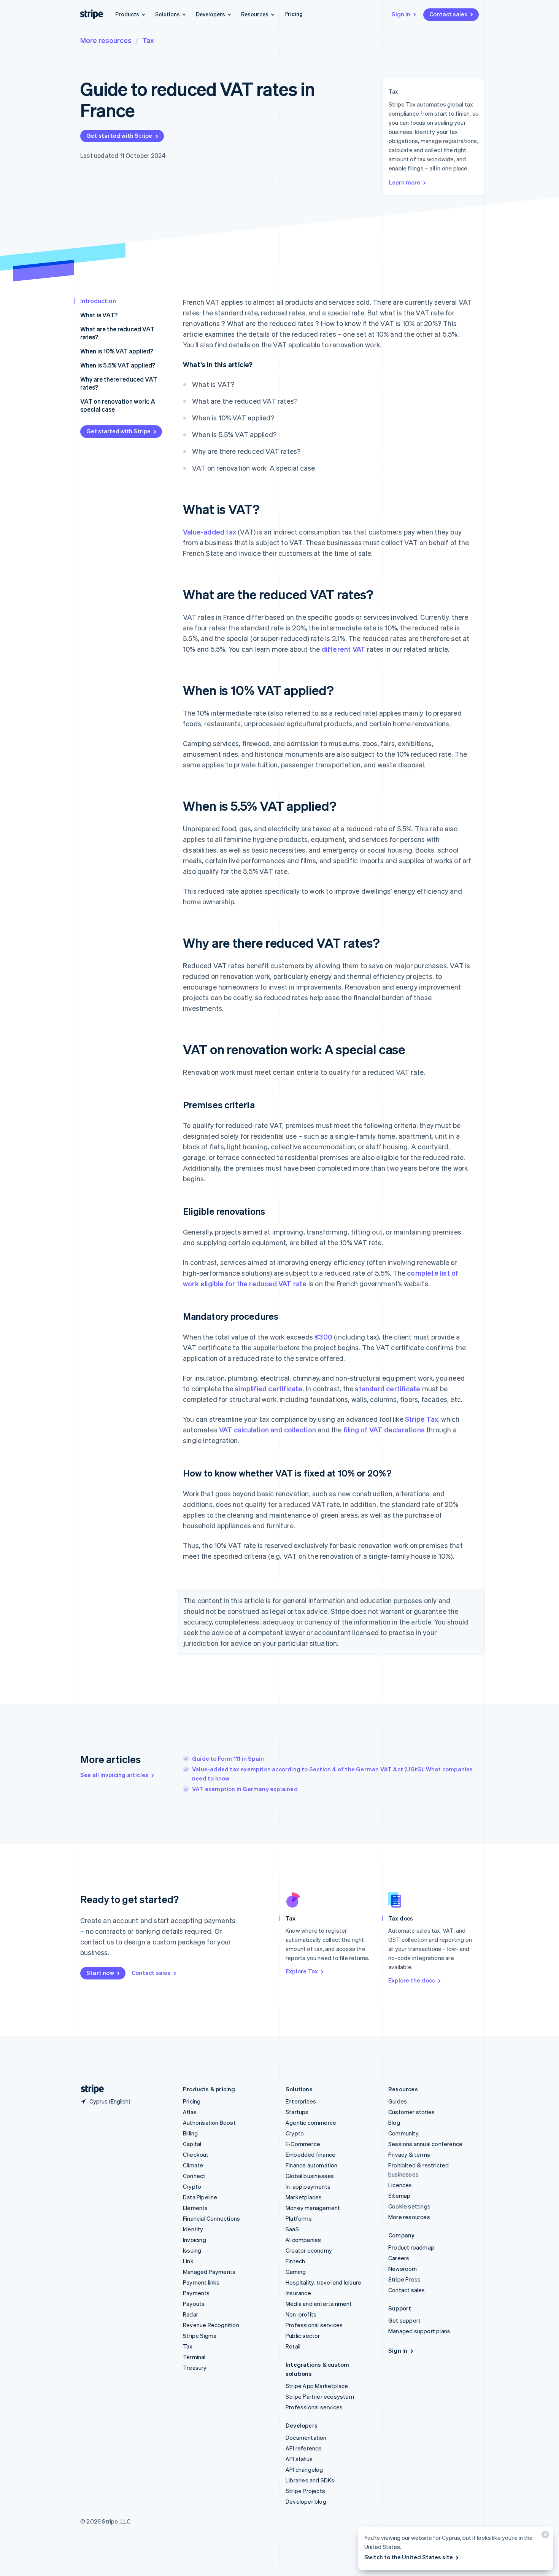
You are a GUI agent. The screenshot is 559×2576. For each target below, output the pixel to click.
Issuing (192, 2250)
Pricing (294, 14)
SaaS (292, 2229)
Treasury (195, 2368)
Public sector (303, 2336)
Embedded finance (310, 2154)
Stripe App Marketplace (317, 2386)
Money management (313, 2208)
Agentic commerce (311, 2123)
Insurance (298, 2293)
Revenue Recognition (211, 2325)
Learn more (404, 182)
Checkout (196, 2154)
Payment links (201, 2282)
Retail (293, 2346)
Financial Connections (211, 2218)
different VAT (344, 649)
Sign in (401, 14)
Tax (148, 40)
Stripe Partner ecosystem (320, 2396)
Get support (404, 2320)
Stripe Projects (305, 2491)
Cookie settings (409, 2206)
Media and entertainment (319, 2304)
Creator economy (309, 2250)
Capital (192, 2144)
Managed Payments (209, 2272)
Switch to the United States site (409, 2557)
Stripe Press (404, 2279)
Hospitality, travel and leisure (323, 2282)
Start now (100, 1973)
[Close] (544, 2536)
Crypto (192, 2186)
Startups (297, 2112)
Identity (193, 2229)
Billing (190, 2133)
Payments (196, 2293)
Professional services (314, 2325)
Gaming (296, 2272)
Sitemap (399, 2196)
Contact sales (448, 14)
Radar (191, 2314)
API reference (304, 2448)
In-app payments (308, 2186)
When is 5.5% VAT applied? (118, 365)
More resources (106, 40)
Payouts (194, 2304)
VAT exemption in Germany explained (245, 1789)
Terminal (194, 2357)
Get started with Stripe (119, 135)
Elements (195, 2208)
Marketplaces (304, 2197)
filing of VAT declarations (384, 1430)
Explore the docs (412, 1980)
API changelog (304, 2469)
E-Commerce (303, 2144)
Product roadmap (411, 2247)
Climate (193, 2165)
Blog (394, 2123)
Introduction (98, 301)
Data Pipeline (200, 2197)
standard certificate (387, 1388)
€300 (323, 1337)
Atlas (190, 2112)
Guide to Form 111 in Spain (228, 1758)
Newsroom (403, 2269)
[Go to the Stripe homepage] (89, 2089)
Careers (399, 2258)
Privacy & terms (409, 2154)
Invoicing (195, 2240)
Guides (398, 2101)
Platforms (299, 2218)
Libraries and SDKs (310, 2480)
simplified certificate (268, 1388)
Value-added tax (210, 532)
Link (188, 2261)
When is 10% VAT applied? (117, 351)
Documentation (306, 2438)
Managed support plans (419, 2331)
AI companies (303, 2240)
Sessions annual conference (425, 2144)
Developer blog (306, 2501)
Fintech (295, 2261)
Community (403, 2133)
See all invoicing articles (114, 1775)
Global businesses (310, 2176)
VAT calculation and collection (268, 1430)
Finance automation (312, 2165)
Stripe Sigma (200, 2336)
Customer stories (411, 2112)
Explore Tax (302, 1971)
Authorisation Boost (209, 2123)
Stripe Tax (422, 1419)
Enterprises (301, 2101)
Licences (400, 2185)
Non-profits (301, 2314)
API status (299, 2459)
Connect (194, 2176)
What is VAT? (99, 315)
